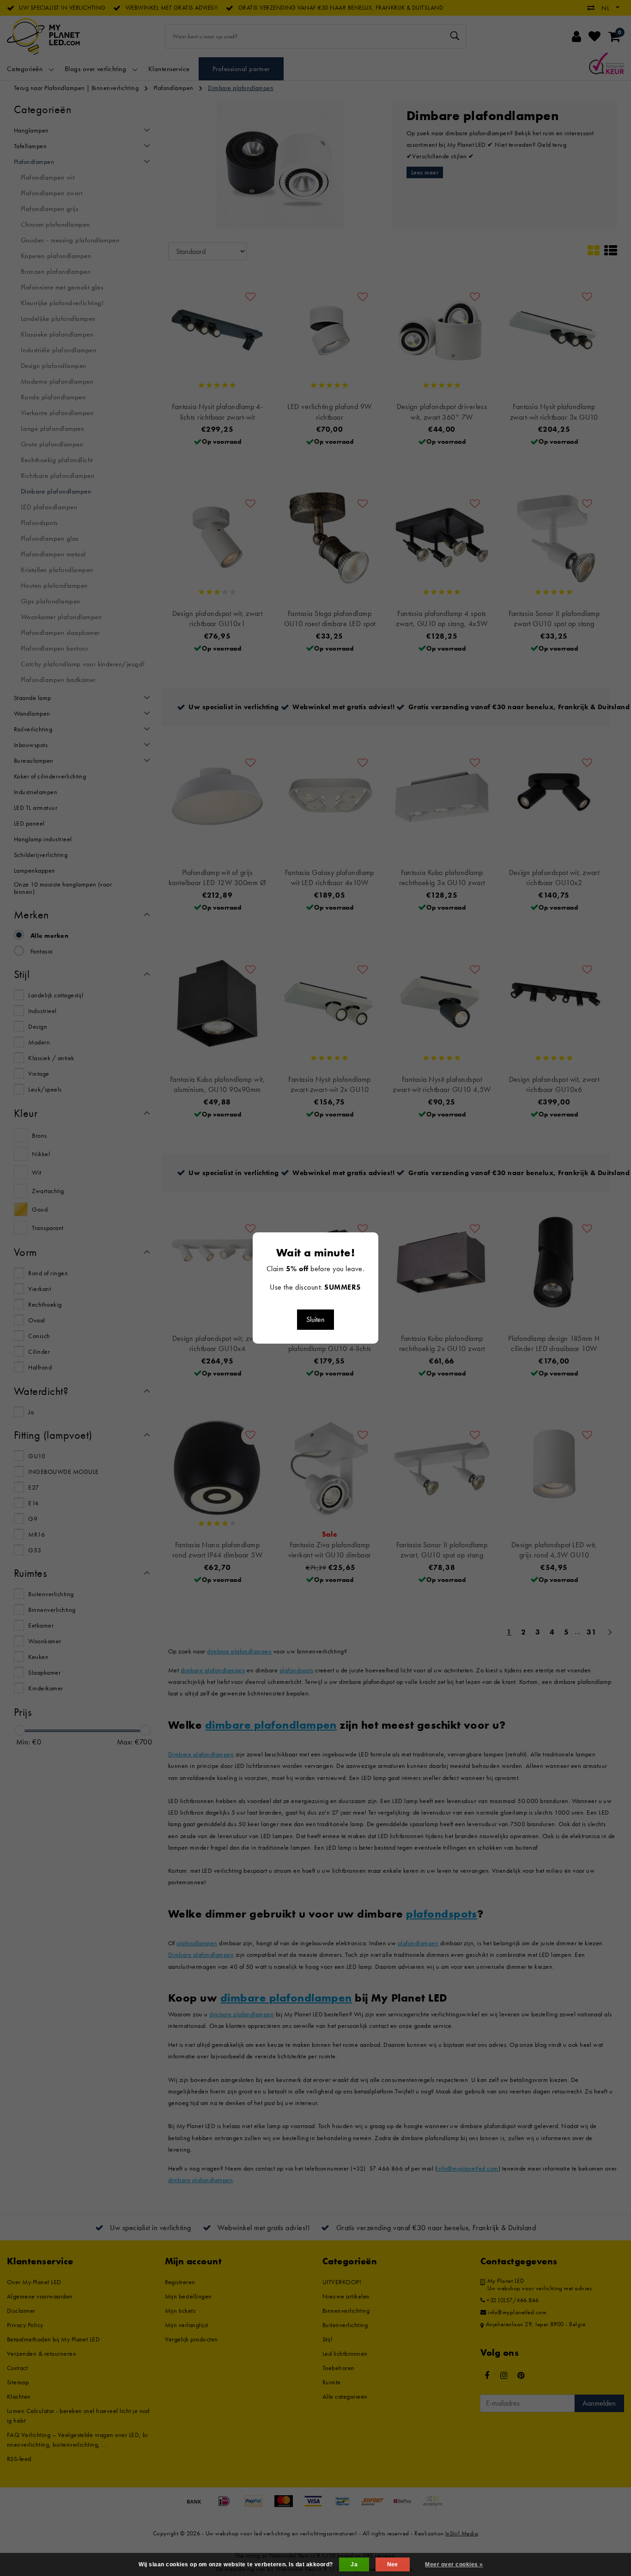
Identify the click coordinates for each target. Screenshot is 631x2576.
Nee (393, 2564)
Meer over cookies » (454, 2564)
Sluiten (315, 1319)
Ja (354, 2564)
